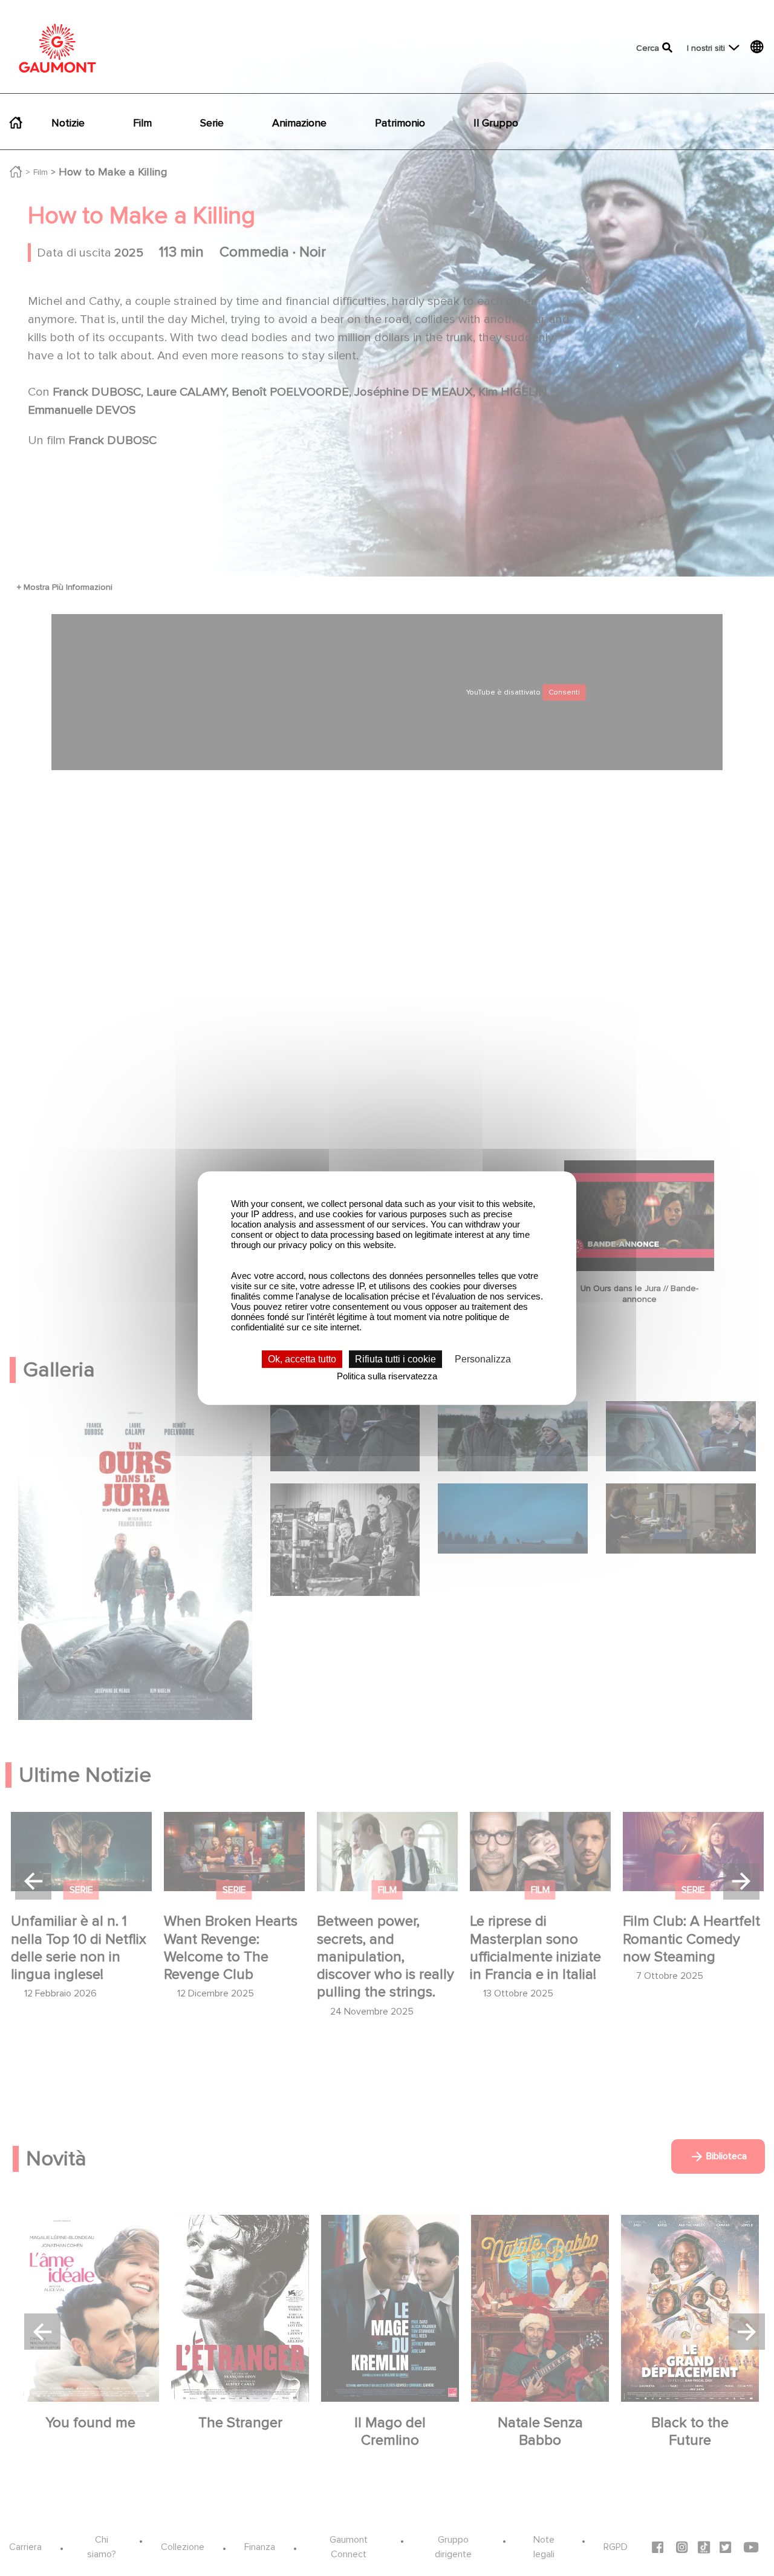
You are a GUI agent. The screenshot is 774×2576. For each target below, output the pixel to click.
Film (142, 123)
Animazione (299, 123)
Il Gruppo (496, 123)
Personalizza (483, 1359)
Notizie (68, 123)
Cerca (648, 48)
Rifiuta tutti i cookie (395, 1359)
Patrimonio (400, 123)
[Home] (57, 48)
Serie (212, 123)
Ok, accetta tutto (302, 1359)
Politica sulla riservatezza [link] (387, 1376)
